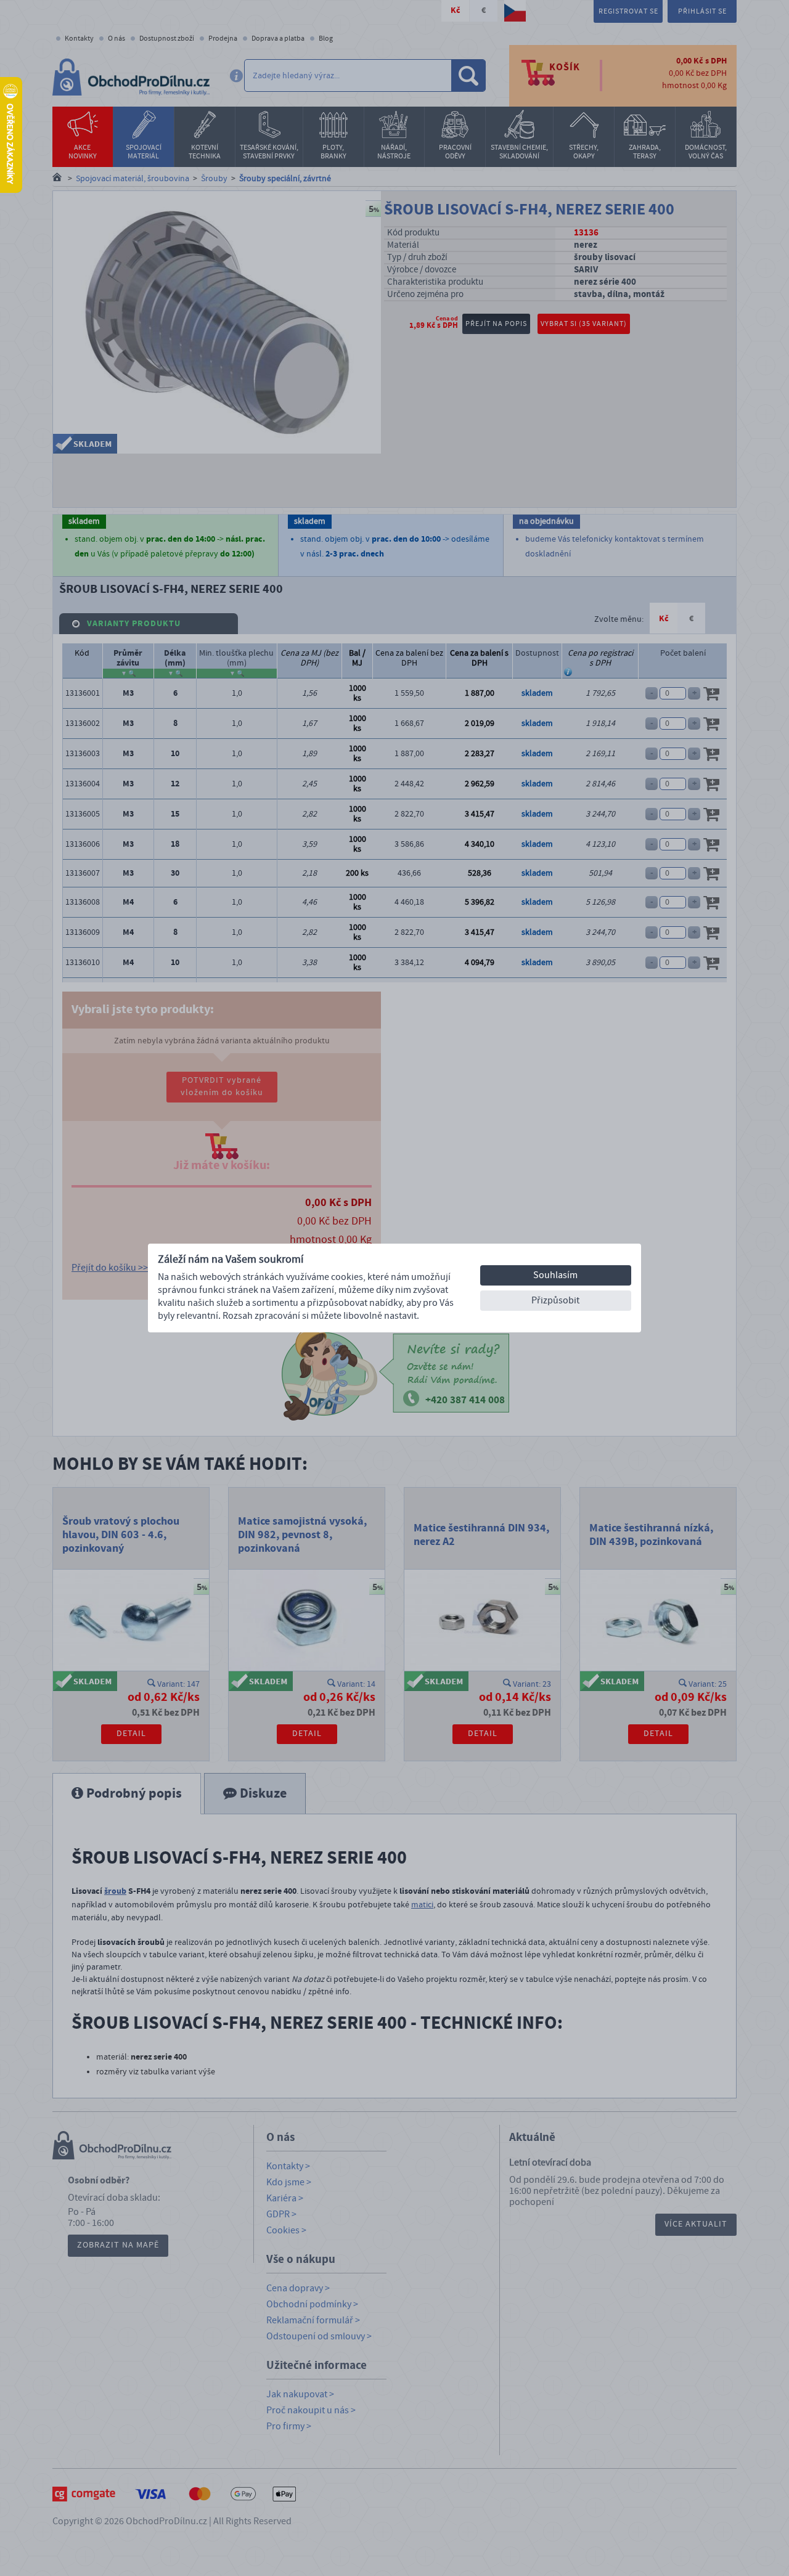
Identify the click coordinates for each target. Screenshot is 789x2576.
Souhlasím (555, 1275)
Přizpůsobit (555, 1300)
